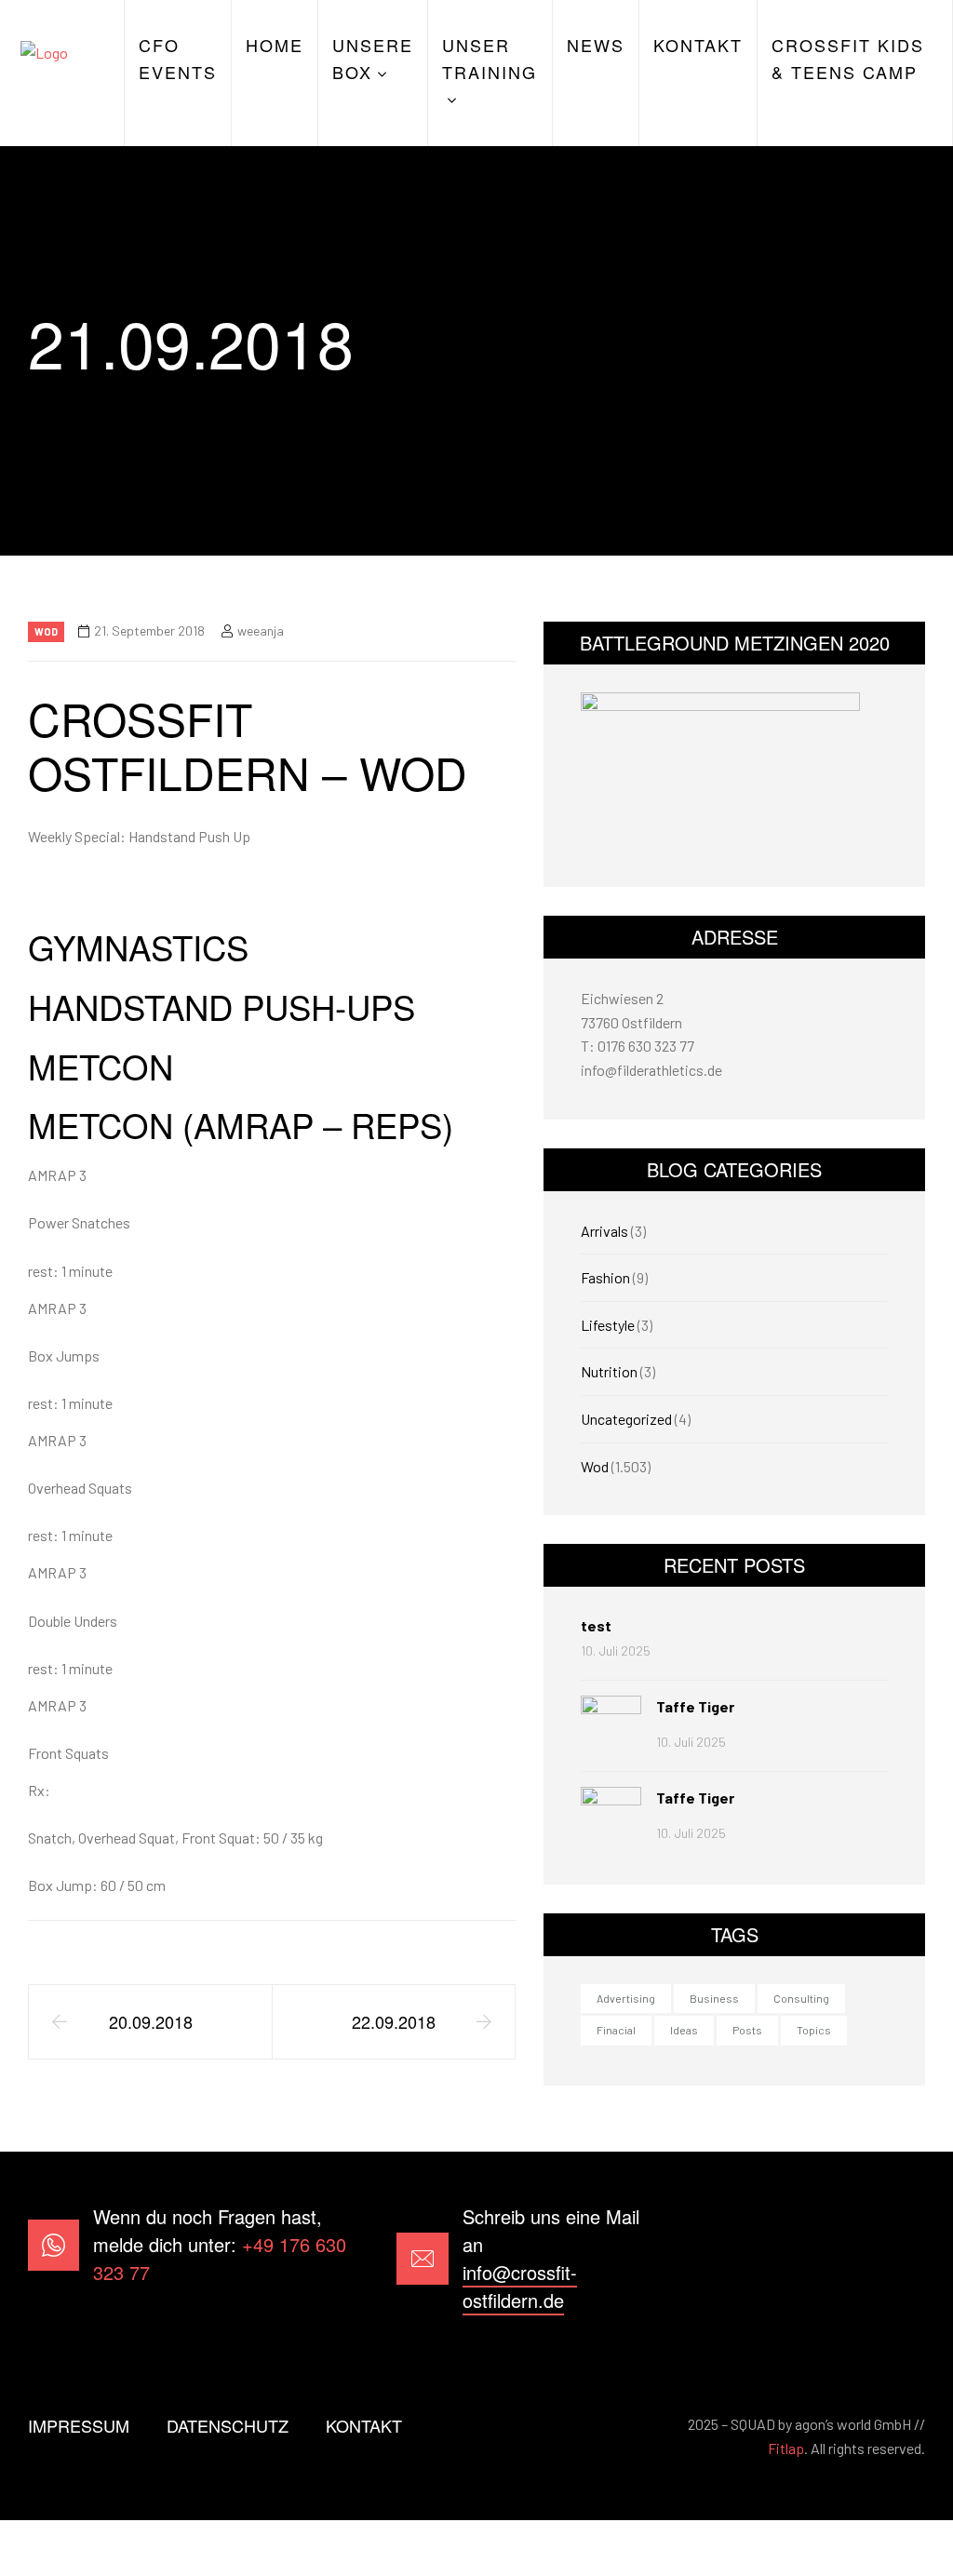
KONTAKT (698, 45)
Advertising (626, 1998)
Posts (747, 2030)
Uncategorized (626, 1419)
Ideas (684, 2030)
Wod (46, 631)
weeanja (261, 631)
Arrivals (604, 1231)
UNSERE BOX (373, 58)
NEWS (596, 45)
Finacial (616, 2030)
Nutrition (609, 1371)
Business (714, 1998)
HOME (275, 45)
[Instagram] (900, 2259)
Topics (814, 2030)
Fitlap (786, 2448)
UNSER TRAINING (490, 58)
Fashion (605, 1277)
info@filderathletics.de (651, 1070)
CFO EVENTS (178, 58)
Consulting (801, 1998)
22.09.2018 (394, 2021)
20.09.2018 (151, 2021)
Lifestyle (608, 1325)
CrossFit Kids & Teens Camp (848, 58)
